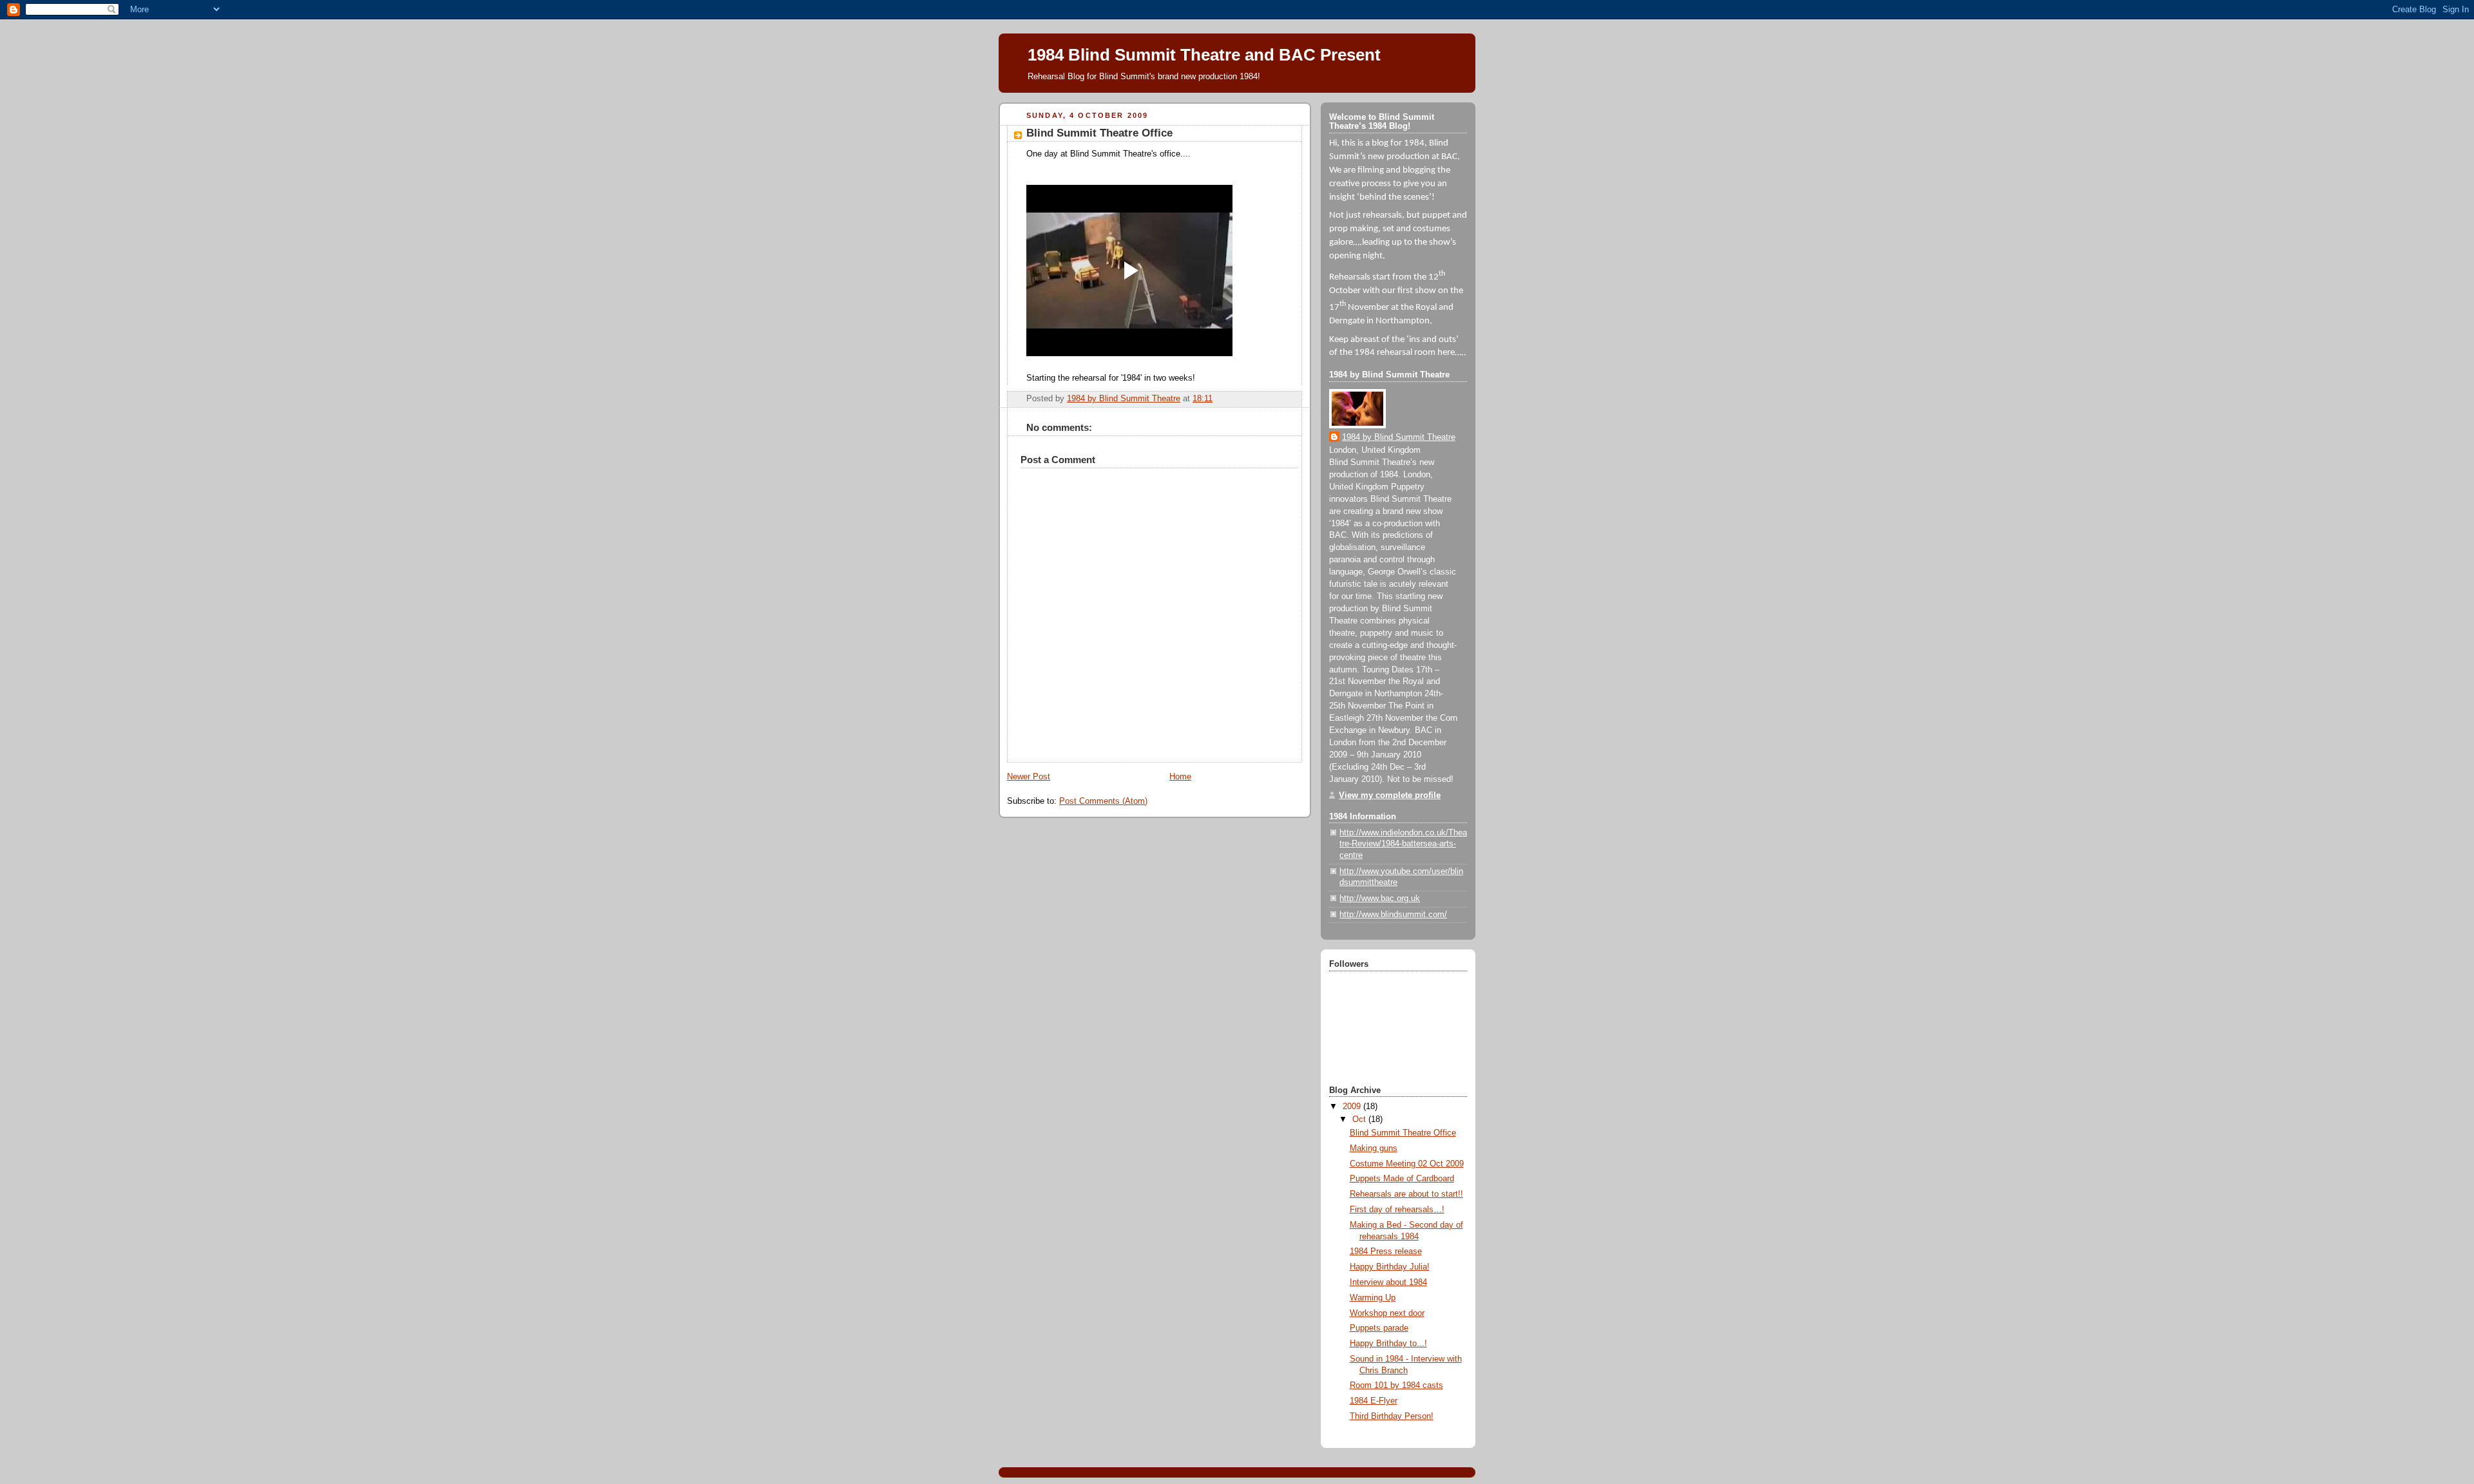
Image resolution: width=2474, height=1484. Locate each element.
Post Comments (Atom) (1103, 801)
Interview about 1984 (1388, 1282)
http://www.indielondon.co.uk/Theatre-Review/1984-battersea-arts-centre (1403, 844)
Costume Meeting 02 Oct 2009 (1407, 1164)
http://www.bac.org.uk (1380, 899)
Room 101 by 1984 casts (1396, 1385)
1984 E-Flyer (1374, 1401)
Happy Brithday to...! (1388, 1344)
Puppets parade (1379, 1328)
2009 (1353, 1107)
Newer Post (1029, 777)
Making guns (1374, 1148)
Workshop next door (1387, 1313)
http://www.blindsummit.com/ (1393, 915)
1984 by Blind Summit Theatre (1399, 437)
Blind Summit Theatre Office (1403, 1133)
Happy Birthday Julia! (1390, 1267)
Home (1180, 777)
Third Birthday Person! (1392, 1416)
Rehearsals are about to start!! (1406, 1194)
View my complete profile (1390, 795)
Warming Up (1373, 1298)
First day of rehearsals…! (1397, 1210)
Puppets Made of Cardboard (1402, 1179)
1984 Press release (1386, 1251)
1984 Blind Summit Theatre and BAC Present (1204, 55)
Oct (1360, 1119)
